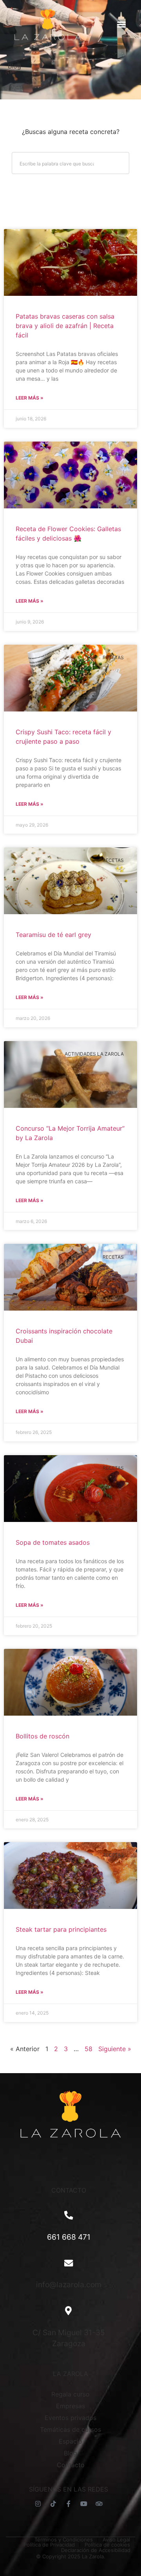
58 (89, 2049)
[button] (121, 24)
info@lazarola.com (69, 2284)
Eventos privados (70, 2418)
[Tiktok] (53, 2504)
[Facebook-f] (69, 2504)
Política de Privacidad (49, 2545)
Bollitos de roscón (42, 1736)
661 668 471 (69, 2237)
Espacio (70, 2441)
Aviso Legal (116, 2540)
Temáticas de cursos (70, 2429)
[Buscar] (118, 163)
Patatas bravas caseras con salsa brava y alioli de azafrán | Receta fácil (65, 326)
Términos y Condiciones (64, 2540)
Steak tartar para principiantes (61, 1929)
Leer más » (30, 398)
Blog (70, 2453)
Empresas (70, 2406)
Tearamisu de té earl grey (53, 935)
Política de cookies (107, 2545)
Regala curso (70, 2394)
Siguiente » (115, 2049)
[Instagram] (38, 2504)
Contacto (71, 2465)
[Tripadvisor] (99, 2504)
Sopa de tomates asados (53, 1542)
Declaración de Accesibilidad (96, 2550)
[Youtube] (84, 2504)
